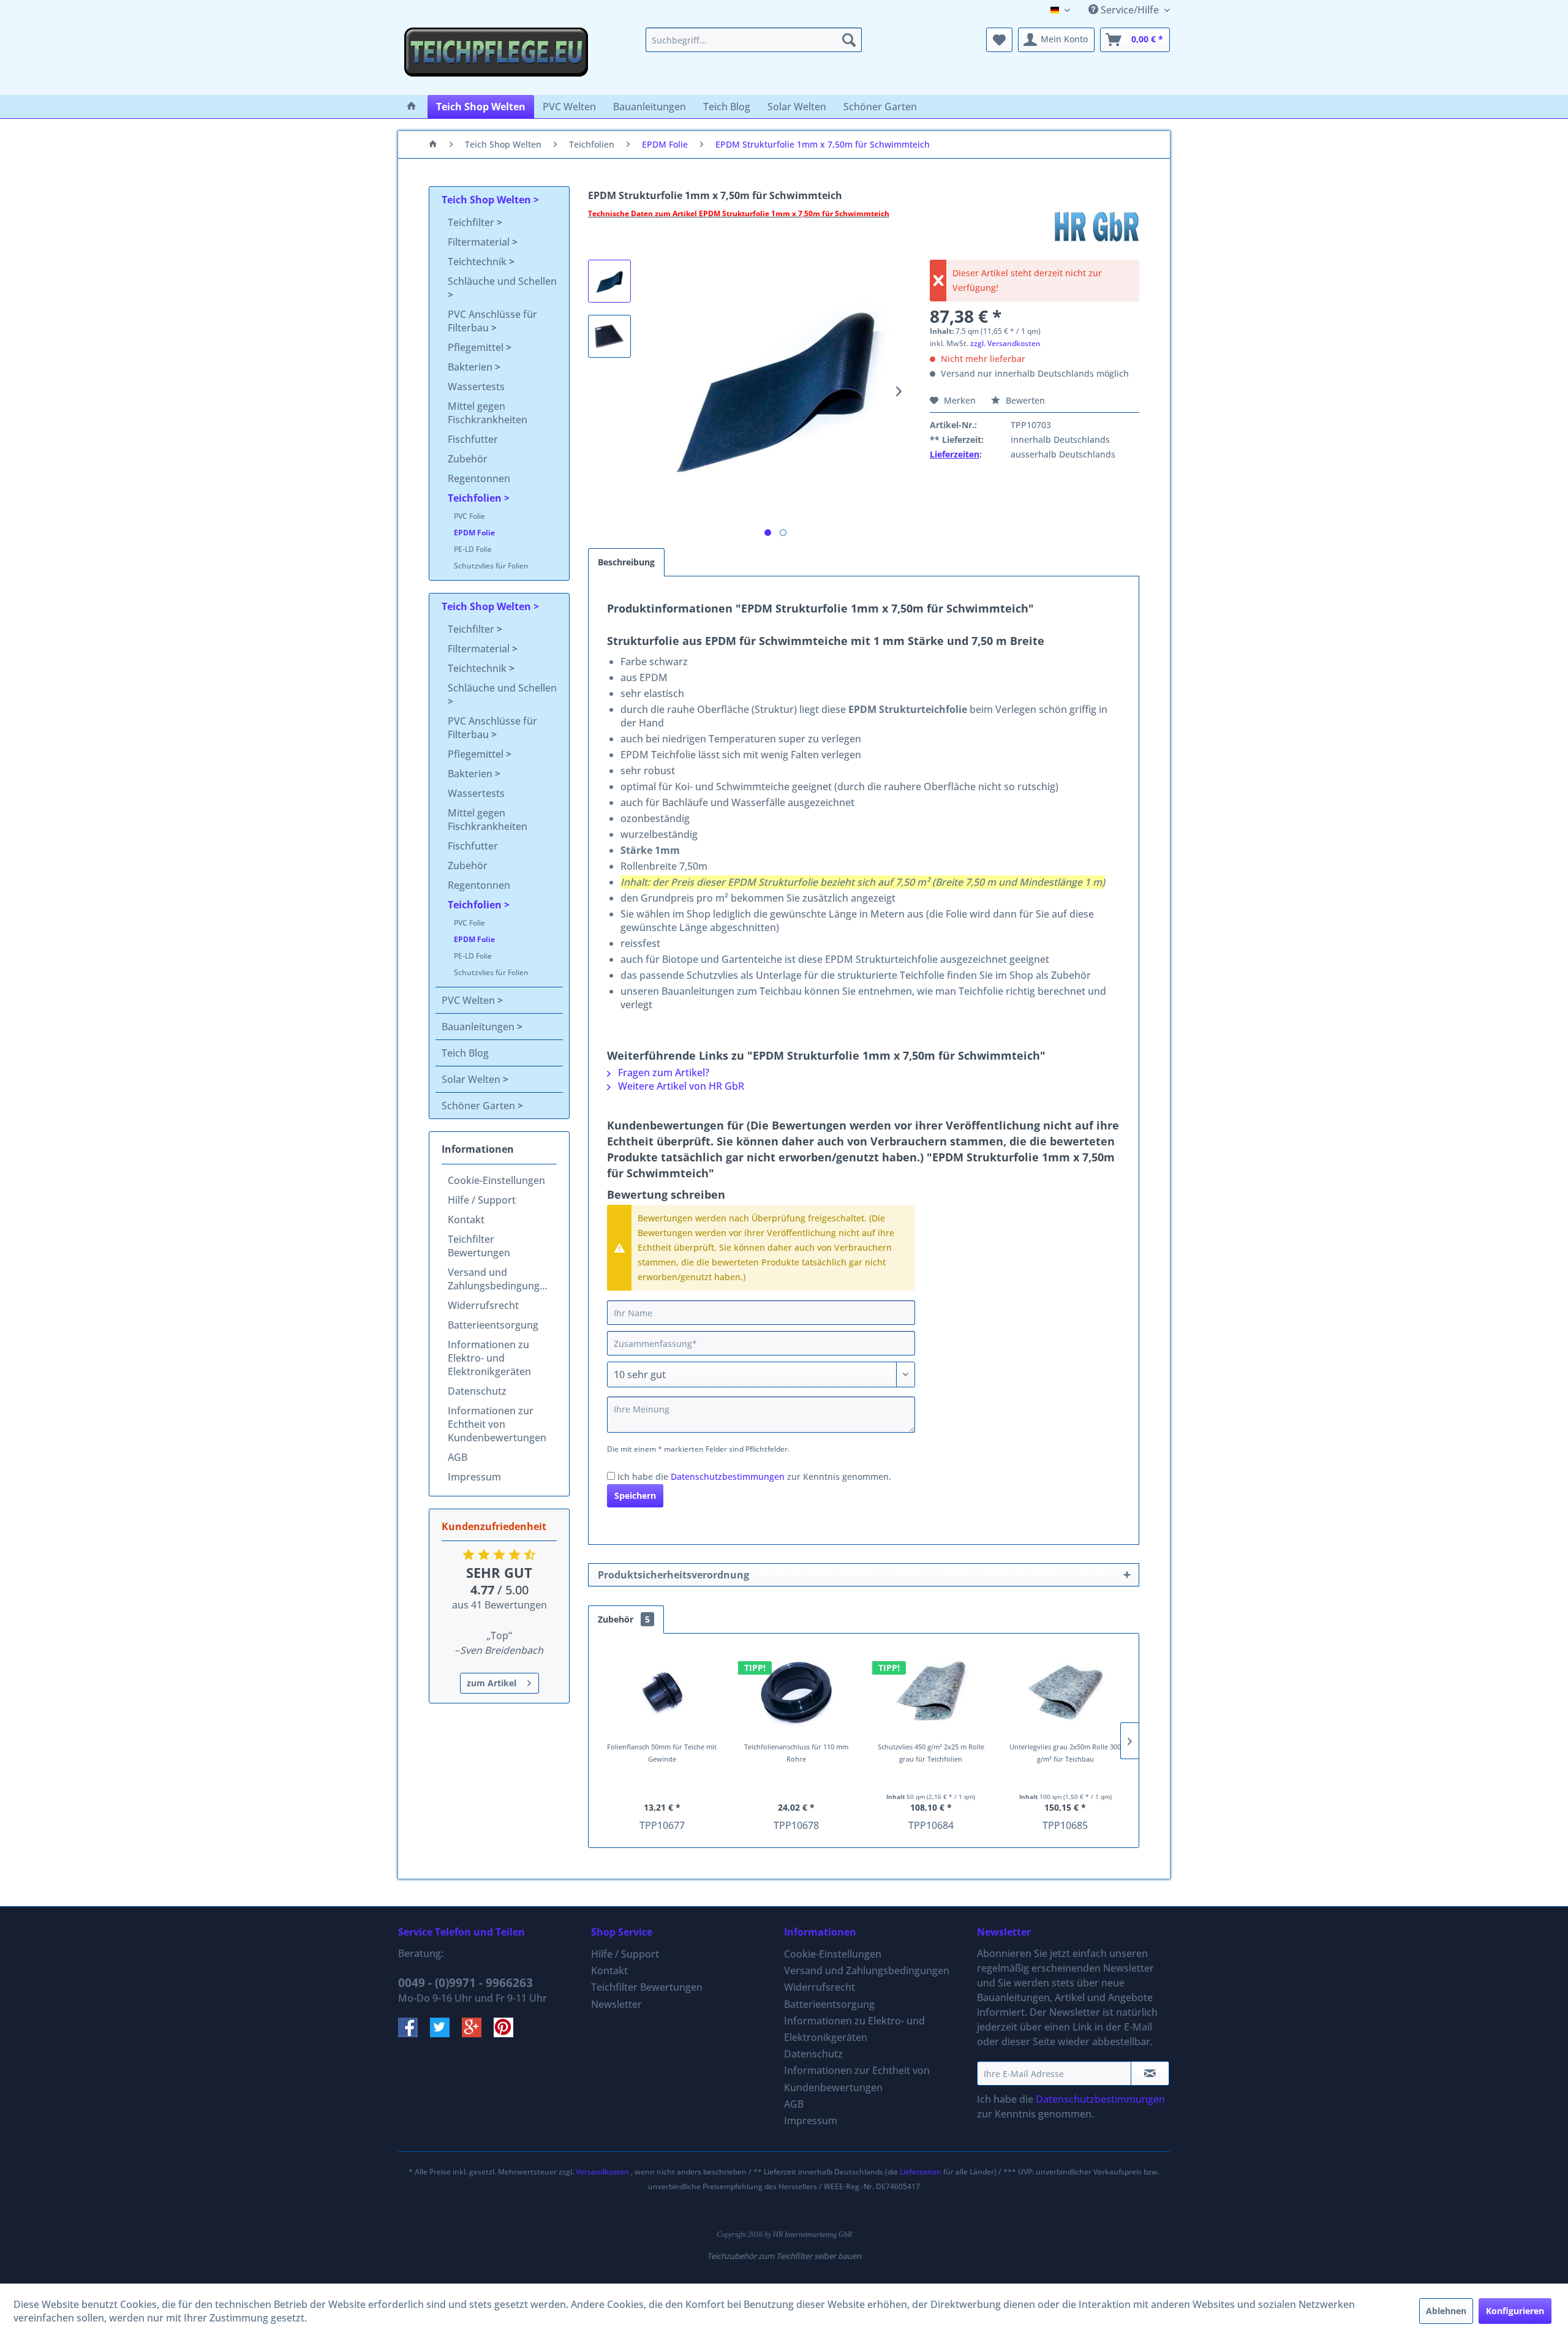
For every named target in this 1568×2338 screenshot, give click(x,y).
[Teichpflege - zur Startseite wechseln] (496, 58)
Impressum (474, 1477)
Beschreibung (626, 562)
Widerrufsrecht (483, 1305)
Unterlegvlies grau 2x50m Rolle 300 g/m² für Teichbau (1065, 1753)
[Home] (412, 107)
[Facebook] (414, 2034)
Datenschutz (477, 1391)
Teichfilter (472, 222)
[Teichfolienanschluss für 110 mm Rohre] (797, 1692)
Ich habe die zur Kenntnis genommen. (754, 1476)
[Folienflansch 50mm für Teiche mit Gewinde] (662, 1692)
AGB (458, 1457)
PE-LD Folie (473, 549)
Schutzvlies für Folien (491, 566)
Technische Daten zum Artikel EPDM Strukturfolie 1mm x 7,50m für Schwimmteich (739, 213)
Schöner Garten (480, 1106)
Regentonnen (479, 478)
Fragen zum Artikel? (662, 1073)
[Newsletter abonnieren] (1150, 2073)
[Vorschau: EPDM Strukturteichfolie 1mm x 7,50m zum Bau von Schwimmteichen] (609, 281)
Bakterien (471, 367)
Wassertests (476, 387)
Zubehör (468, 459)
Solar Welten (472, 1079)
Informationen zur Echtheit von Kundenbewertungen (497, 1424)
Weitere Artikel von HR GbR (680, 1086)
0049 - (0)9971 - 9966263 (466, 1983)
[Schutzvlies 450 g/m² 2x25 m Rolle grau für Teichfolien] (931, 1692)
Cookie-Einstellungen (496, 1180)
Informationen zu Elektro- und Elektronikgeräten (489, 1358)
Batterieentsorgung (493, 1325)
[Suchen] (849, 40)
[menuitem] (754, 40)
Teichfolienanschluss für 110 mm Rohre (796, 1753)
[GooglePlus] (478, 2034)
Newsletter (616, 2004)
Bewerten (1024, 400)
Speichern (635, 1495)
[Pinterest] (508, 2034)
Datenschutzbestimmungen (728, 1476)
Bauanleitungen (479, 1027)
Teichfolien (476, 498)
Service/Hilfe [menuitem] (1130, 10)
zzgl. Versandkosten (1005, 343)
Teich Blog (465, 1053)
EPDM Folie (474, 533)
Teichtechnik (478, 262)
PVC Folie (469, 516)
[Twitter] (446, 2034)
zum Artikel (492, 1683)
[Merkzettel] (999, 40)
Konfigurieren (1515, 2311)
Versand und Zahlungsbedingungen (499, 1279)
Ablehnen (1446, 2311)
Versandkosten (602, 2172)
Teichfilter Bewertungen (479, 1246)
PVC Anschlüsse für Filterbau (492, 321)
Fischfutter (473, 439)
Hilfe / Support (482, 1200)
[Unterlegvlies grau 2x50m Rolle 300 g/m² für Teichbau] (1066, 1692)
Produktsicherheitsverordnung (673, 1575)
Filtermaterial (480, 242)
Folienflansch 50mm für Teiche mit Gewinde (662, 1753)
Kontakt (466, 1220)
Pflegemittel (477, 347)
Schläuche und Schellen (502, 281)
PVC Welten (469, 1000)
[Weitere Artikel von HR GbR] (1096, 226)
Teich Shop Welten (488, 200)
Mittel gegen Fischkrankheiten (488, 413)
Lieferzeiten (955, 454)
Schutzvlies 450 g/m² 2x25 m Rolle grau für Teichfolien (931, 1753)
